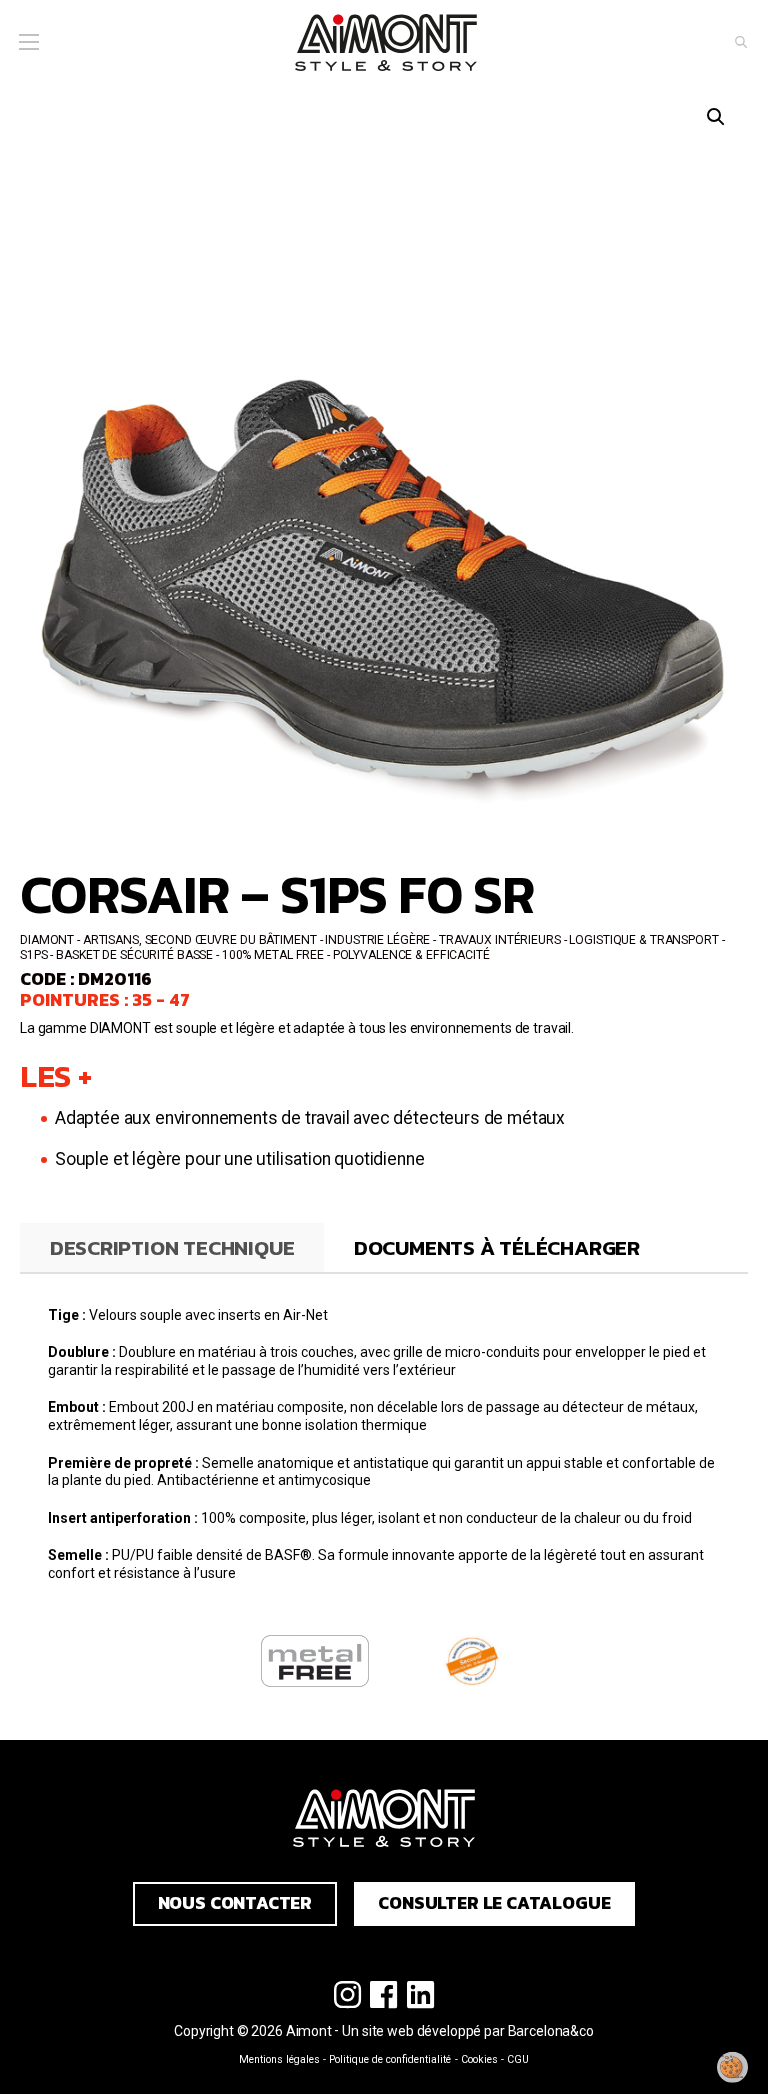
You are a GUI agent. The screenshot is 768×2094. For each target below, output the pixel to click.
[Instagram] (347, 1995)
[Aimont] (386, 43)
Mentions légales (279, 2059)
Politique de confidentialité (390, 2059)
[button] (716, 117)
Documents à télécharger (497, 1247)
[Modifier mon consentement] (733, 2067)
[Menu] (28, 42)
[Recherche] (741, 42)
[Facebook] (384, 1995)
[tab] (172, 1248)
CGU (518, 2059)
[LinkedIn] (420, 1995)
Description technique (172, 1247)
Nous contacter (235, 1903)
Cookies (479, 2059)
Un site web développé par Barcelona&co (468, 2031)
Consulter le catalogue (494, 1903)
